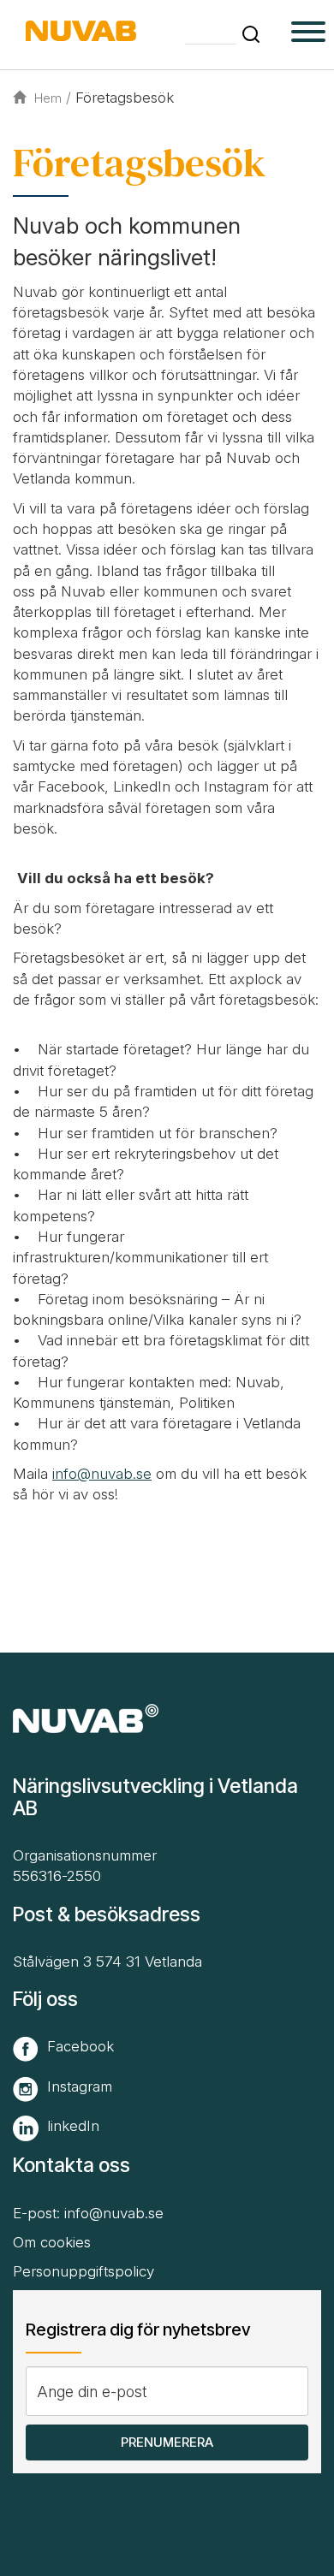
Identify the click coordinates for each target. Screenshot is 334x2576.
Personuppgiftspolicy (83, 2271)
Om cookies (52, 2242)
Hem (48, 98)
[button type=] (308, 34)
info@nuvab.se (102, 1474)
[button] (251, 34)
